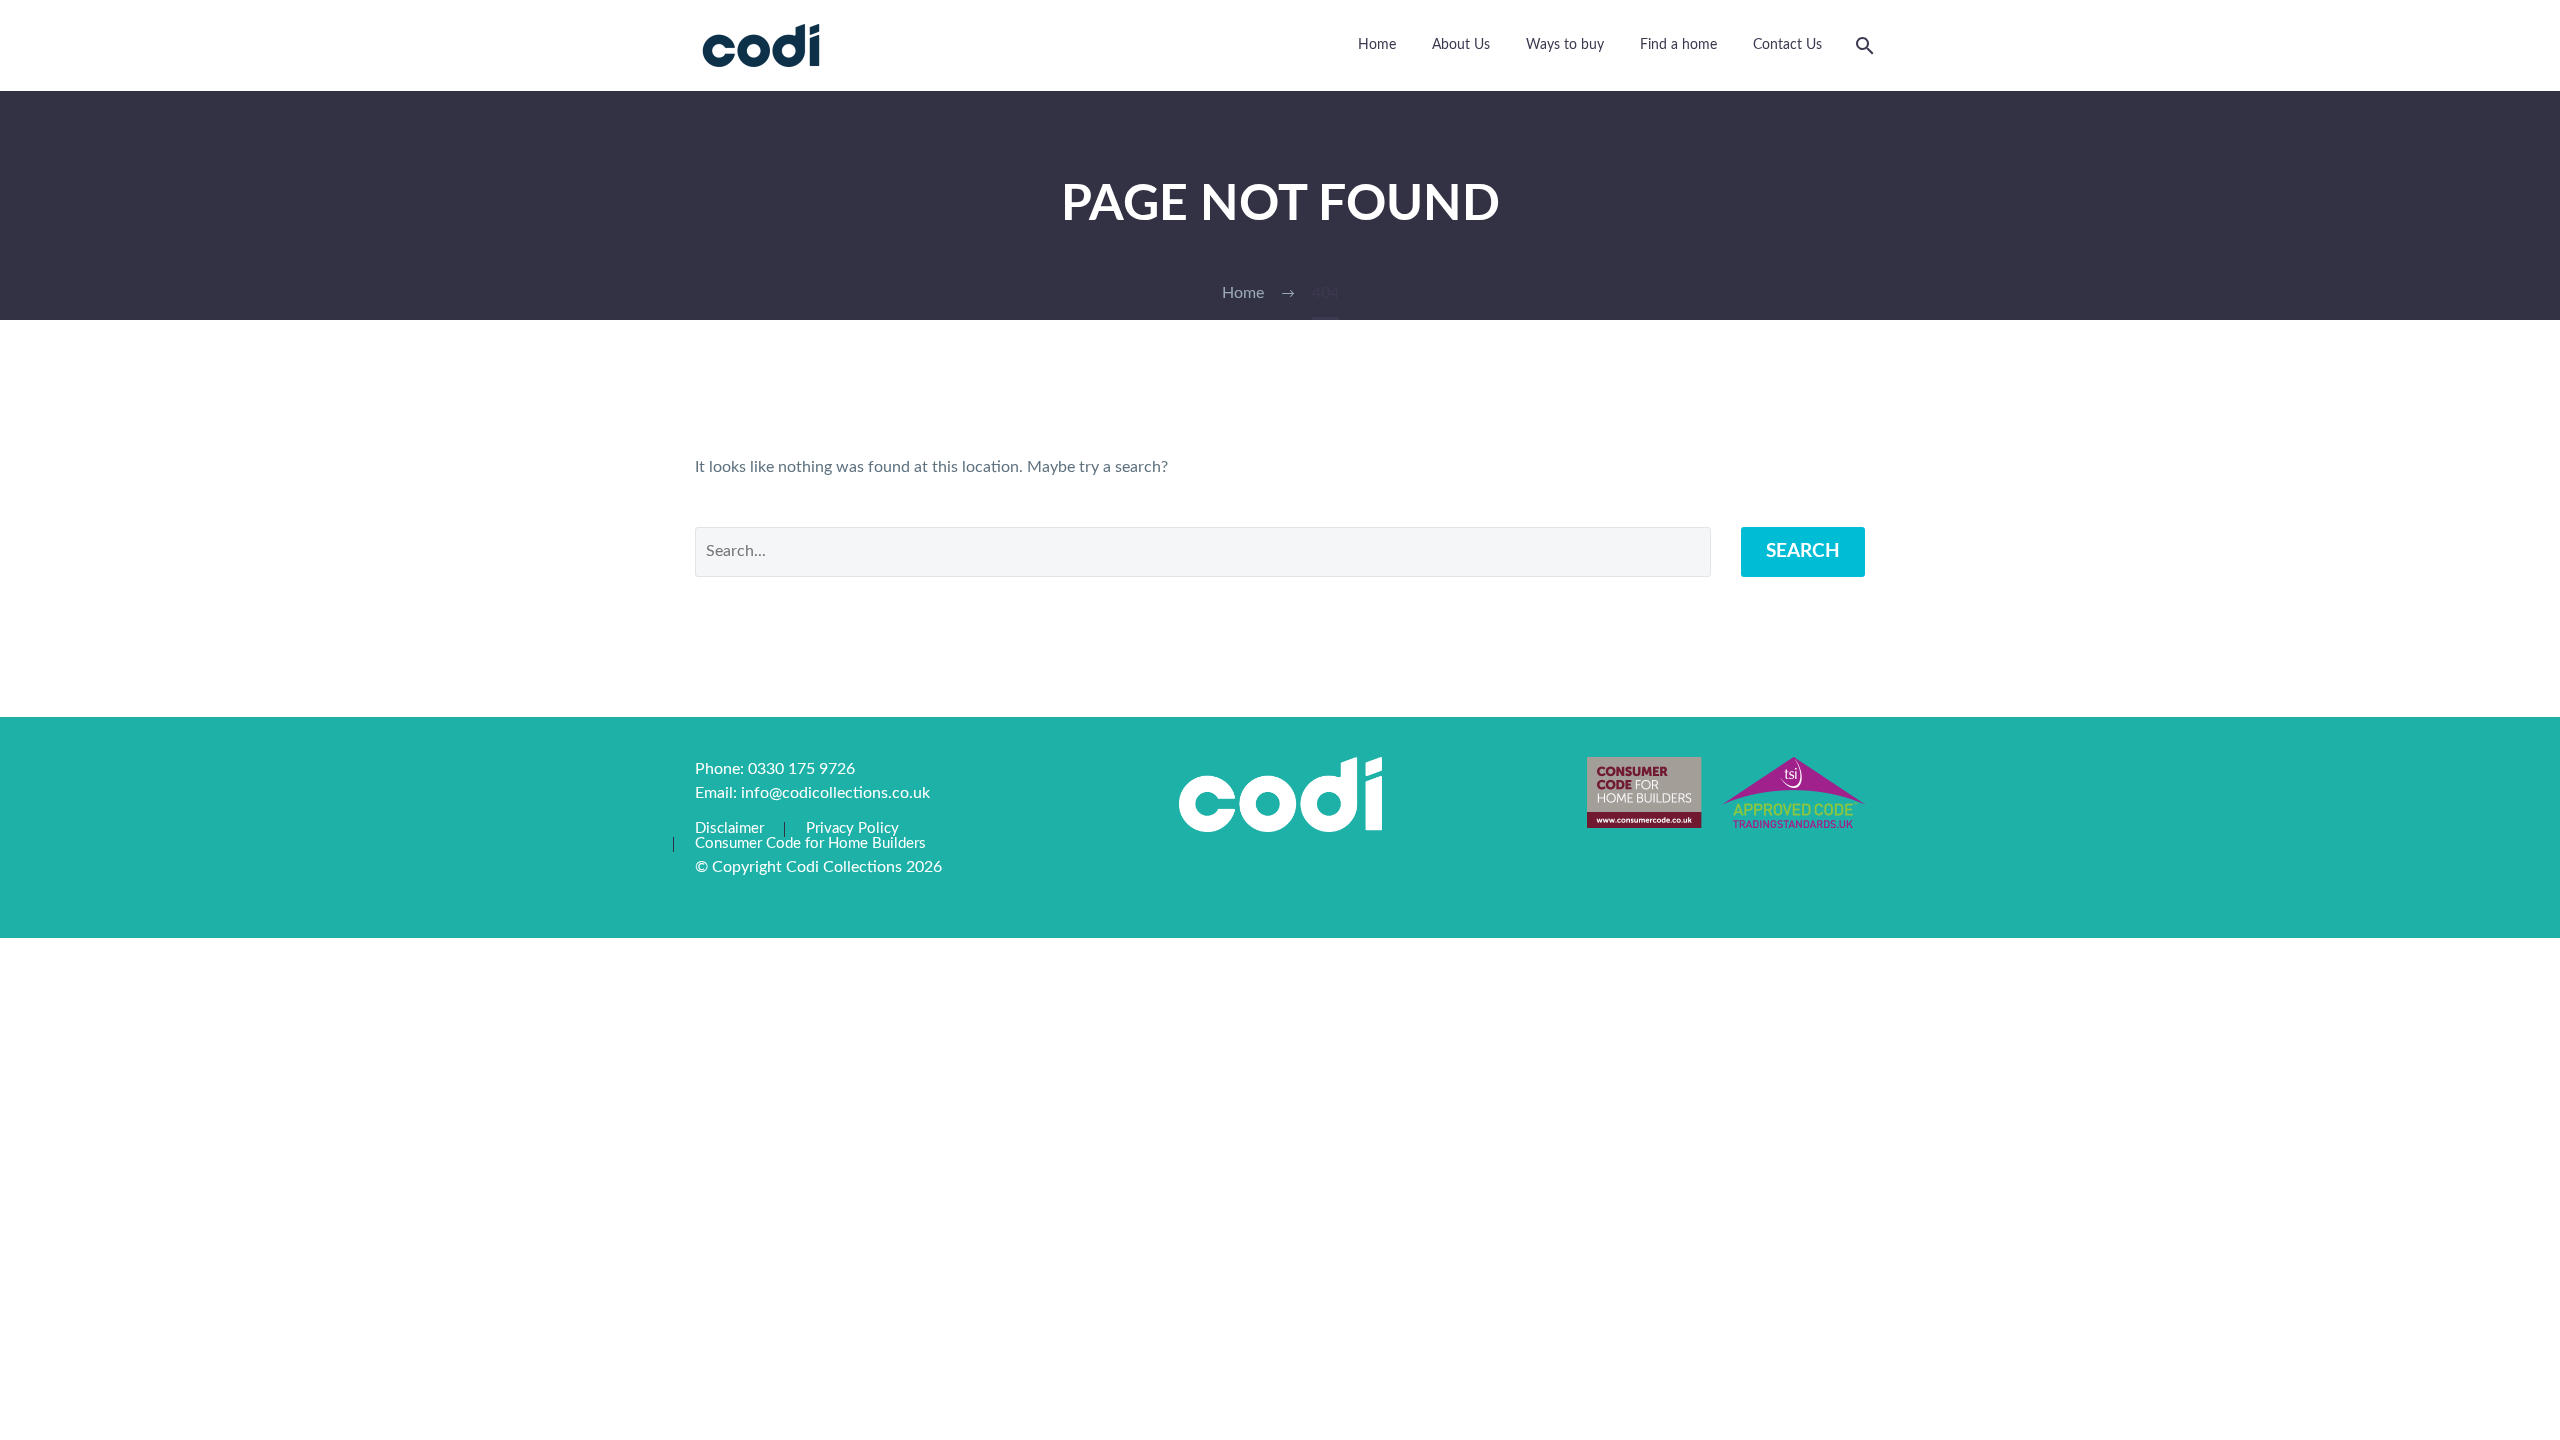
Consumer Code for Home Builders (810, 844)
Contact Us (1787, 45)
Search (1803, 551)
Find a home (1678, 45)
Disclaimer (729, 829)
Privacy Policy (852, 829)
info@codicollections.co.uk (835, 793)
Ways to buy (1565, 45)
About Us (1461, 45)
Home (1377, 45)
